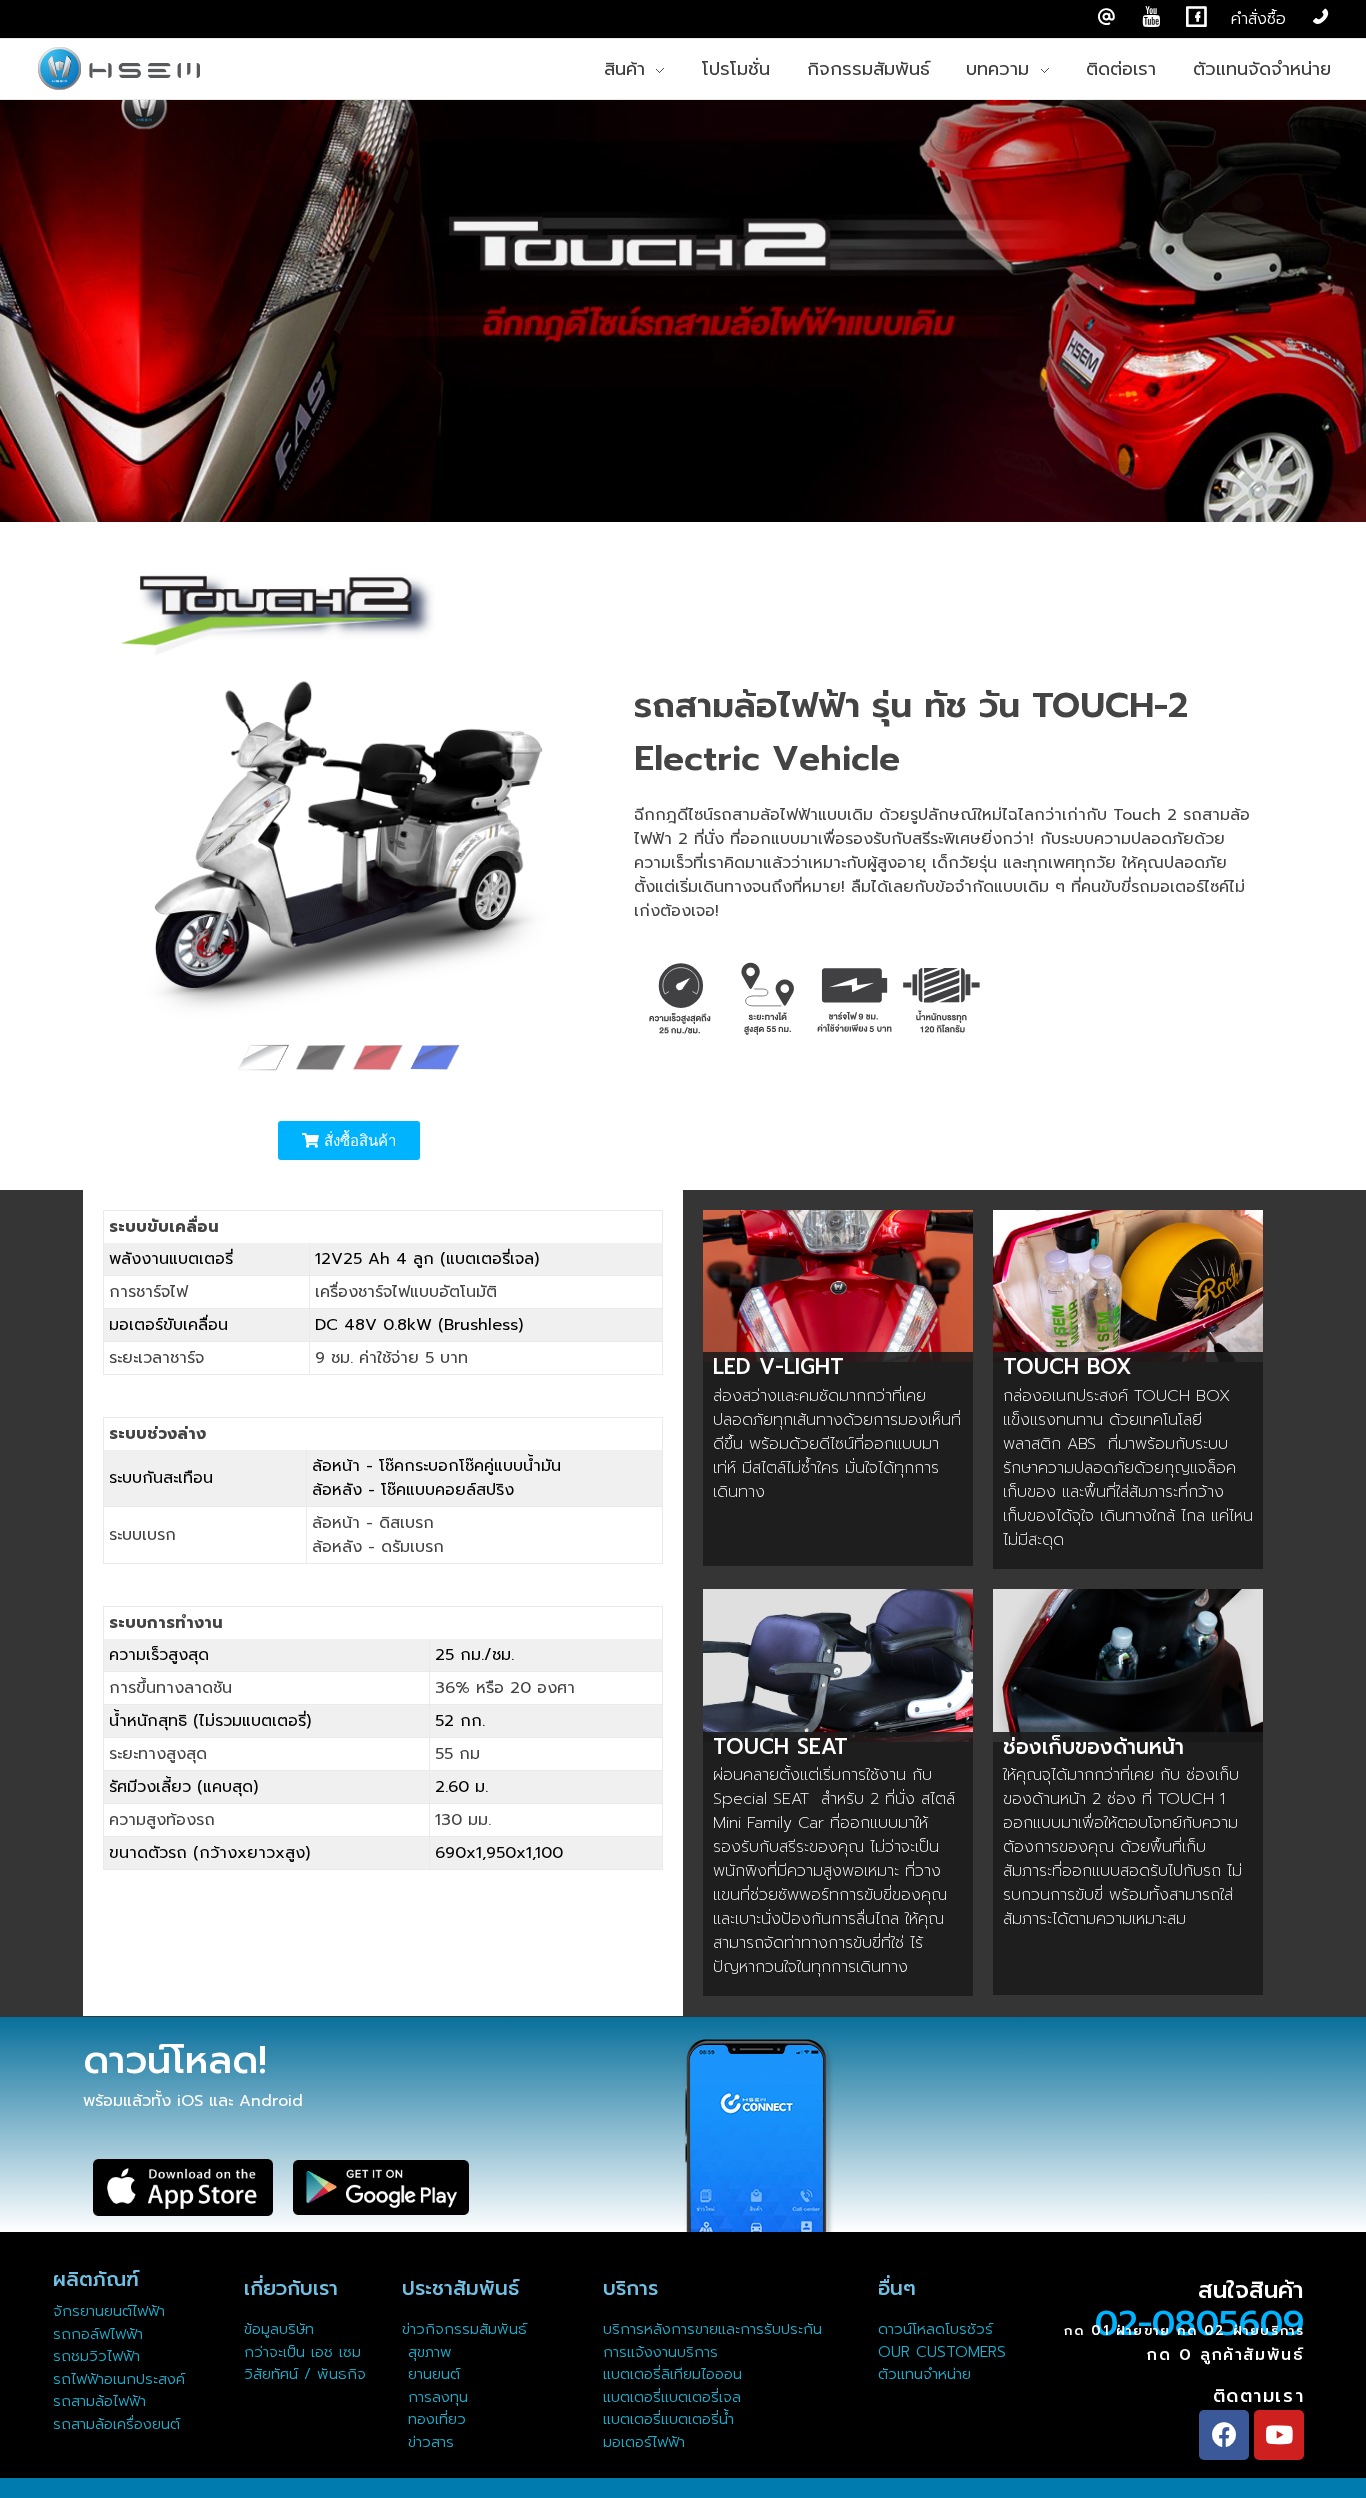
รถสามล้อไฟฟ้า (99, 2401)
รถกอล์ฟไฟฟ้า (98, 2334)
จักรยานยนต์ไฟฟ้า (109, 2311)
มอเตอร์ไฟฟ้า (644, 2442)
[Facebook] (1224, 2435)
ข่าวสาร (428, 2442)
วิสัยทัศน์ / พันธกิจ (305, 2374)
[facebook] (1196, 17)
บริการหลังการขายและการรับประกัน (715, 2329)
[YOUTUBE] (1151, 17)
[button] (349, 1140)
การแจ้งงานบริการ (660, 2352)
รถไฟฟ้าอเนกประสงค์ (119, 2379)
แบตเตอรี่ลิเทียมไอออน (672, 2374)
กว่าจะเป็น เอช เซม (302, 2352)
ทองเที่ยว (434, 2419)
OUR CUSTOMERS (942, 2352)
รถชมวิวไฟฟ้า (96, 2356)
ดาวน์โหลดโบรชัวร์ (935, 2329)
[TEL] (1320, 17)
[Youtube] (1279, 2435)
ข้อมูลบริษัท (279, 2329)
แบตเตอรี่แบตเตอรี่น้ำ (668, 2419)
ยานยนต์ (431, 2374)
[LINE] (1106, 17)
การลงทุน (435, 2397)
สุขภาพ (430, 2352)
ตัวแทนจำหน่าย (924, 2374)
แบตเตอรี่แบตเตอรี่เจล (672, 2397)
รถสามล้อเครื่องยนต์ (116, 2424)
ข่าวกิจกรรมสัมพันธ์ (464, 2329)
